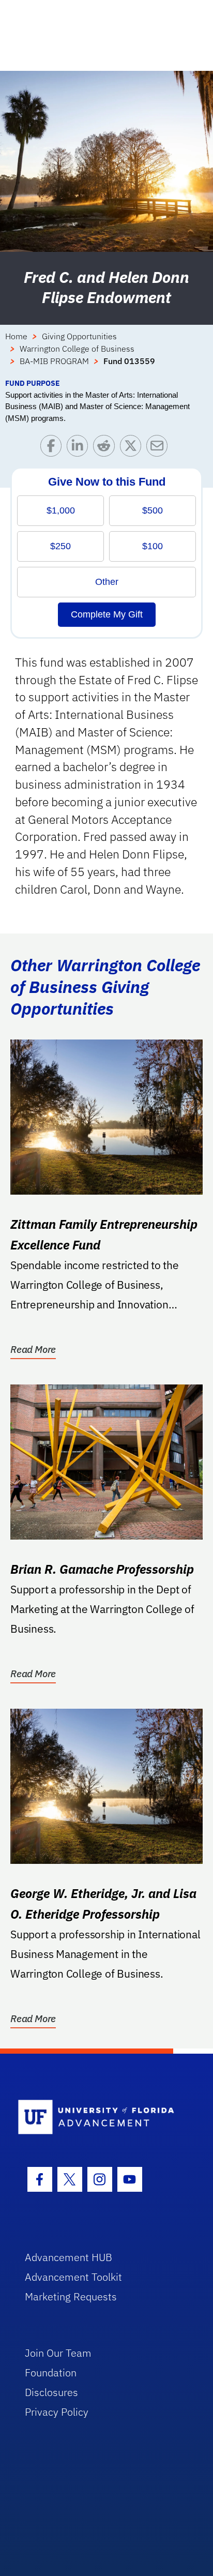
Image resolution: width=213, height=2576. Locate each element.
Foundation (51, 2372)
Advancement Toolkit (73, 2277)
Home (16, 336)
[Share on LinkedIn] (80, 448)
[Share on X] (133, 448)
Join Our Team (58, 2353)
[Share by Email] (159, 448)
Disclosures (51, 2392)
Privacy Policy (57, 2412)
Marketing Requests (71, 2296)
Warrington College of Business (77, 349)
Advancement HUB (69, 2257)
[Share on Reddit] (106, 448)
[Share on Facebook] (54, 448)
